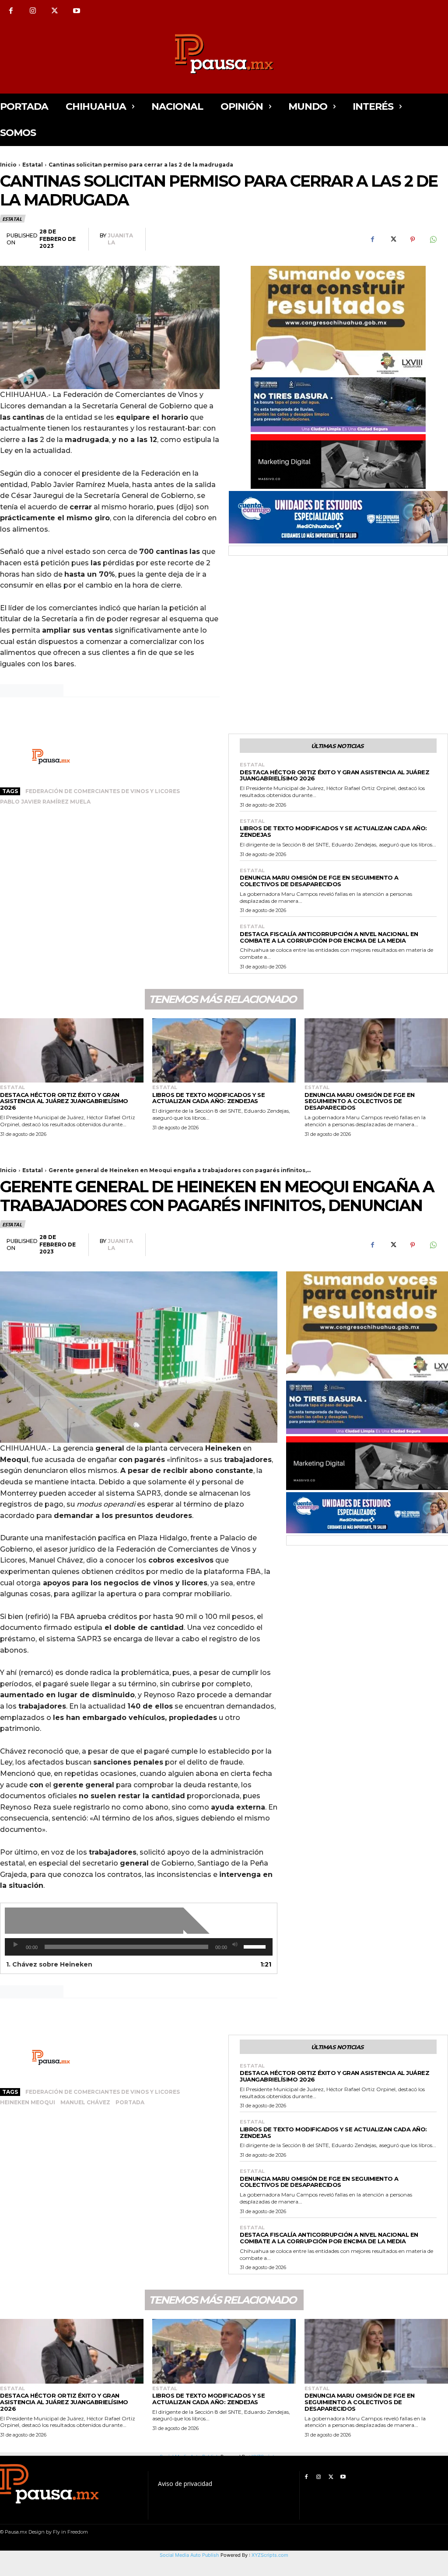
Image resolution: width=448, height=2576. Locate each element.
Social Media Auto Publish (189, 2555)
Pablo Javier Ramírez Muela (45, 802)
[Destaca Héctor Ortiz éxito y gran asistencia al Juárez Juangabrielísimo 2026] (72, 1051)
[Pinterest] (413, 240)
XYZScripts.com (270, 2555)
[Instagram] (33, 11)
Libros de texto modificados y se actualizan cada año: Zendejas (333, 831)
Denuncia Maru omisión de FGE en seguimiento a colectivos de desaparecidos (319, 881)
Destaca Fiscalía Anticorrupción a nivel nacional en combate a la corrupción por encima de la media (329, 937)
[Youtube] (77, 11)
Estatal (33, 165)
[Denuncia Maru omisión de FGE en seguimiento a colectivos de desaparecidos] (376, 1051)
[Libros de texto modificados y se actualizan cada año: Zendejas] (224, 1051)
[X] (55, 11)
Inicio (8, 165)
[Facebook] (11, 11)
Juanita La (120, 239)
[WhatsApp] (433, 240)
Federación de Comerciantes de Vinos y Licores (103, 791)
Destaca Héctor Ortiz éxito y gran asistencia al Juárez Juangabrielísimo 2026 (334, 775)
